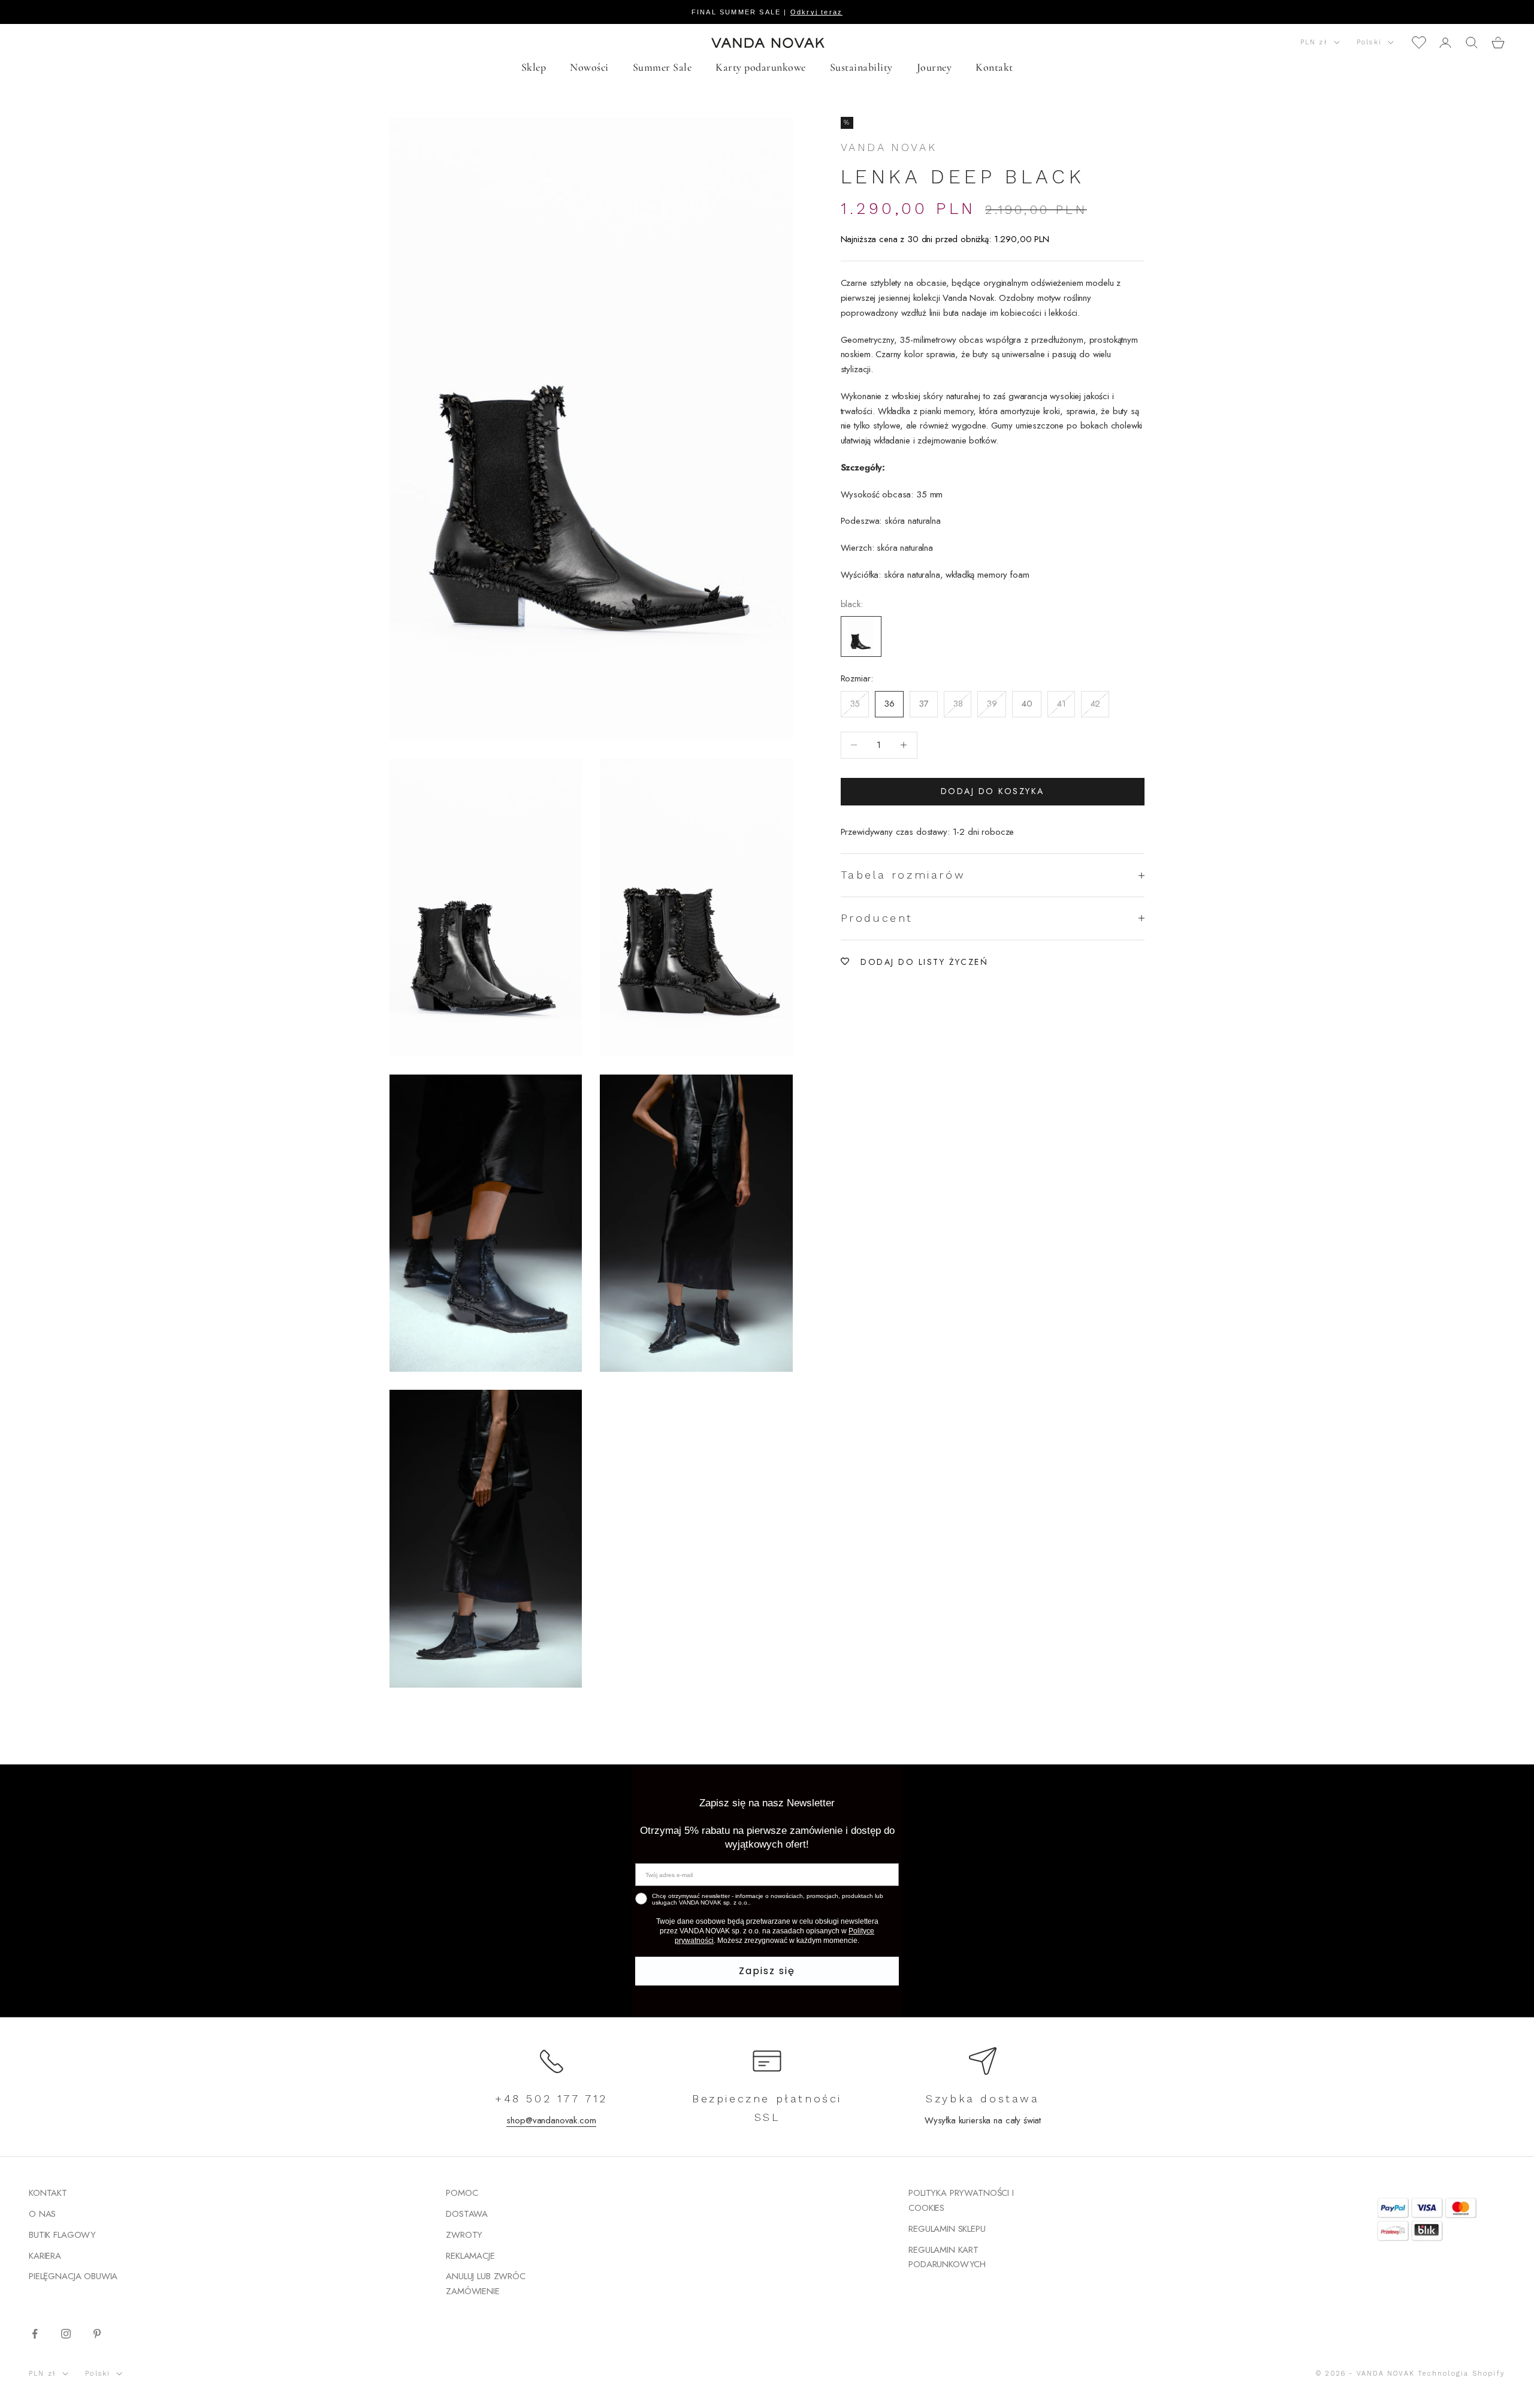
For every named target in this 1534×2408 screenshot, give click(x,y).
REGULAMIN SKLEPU (947, 2229)
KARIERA (45, 2256)
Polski (1369, 42)
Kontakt (994, 67)
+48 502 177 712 (551, 2098)
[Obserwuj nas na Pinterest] (97, 2334)
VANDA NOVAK (889, 147)
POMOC (462, 2193)
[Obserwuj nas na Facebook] (35, 2334)
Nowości (589, 67)
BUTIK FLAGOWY (62, 2235)
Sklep (534, 67)
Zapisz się (767, 1971)
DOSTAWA (467, 2214)
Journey (934, 67)
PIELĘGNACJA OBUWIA (73, 2276)
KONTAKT (48, 2193)
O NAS (42, 2214)
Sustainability (861, 67)
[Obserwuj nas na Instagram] (66, 2334)
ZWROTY (464, 2235)
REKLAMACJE (470, 2256)
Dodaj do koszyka (993, 791)
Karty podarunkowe (761, 67)
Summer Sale (662, 67)
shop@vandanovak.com (551, 2120)
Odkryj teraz (816, 12)
